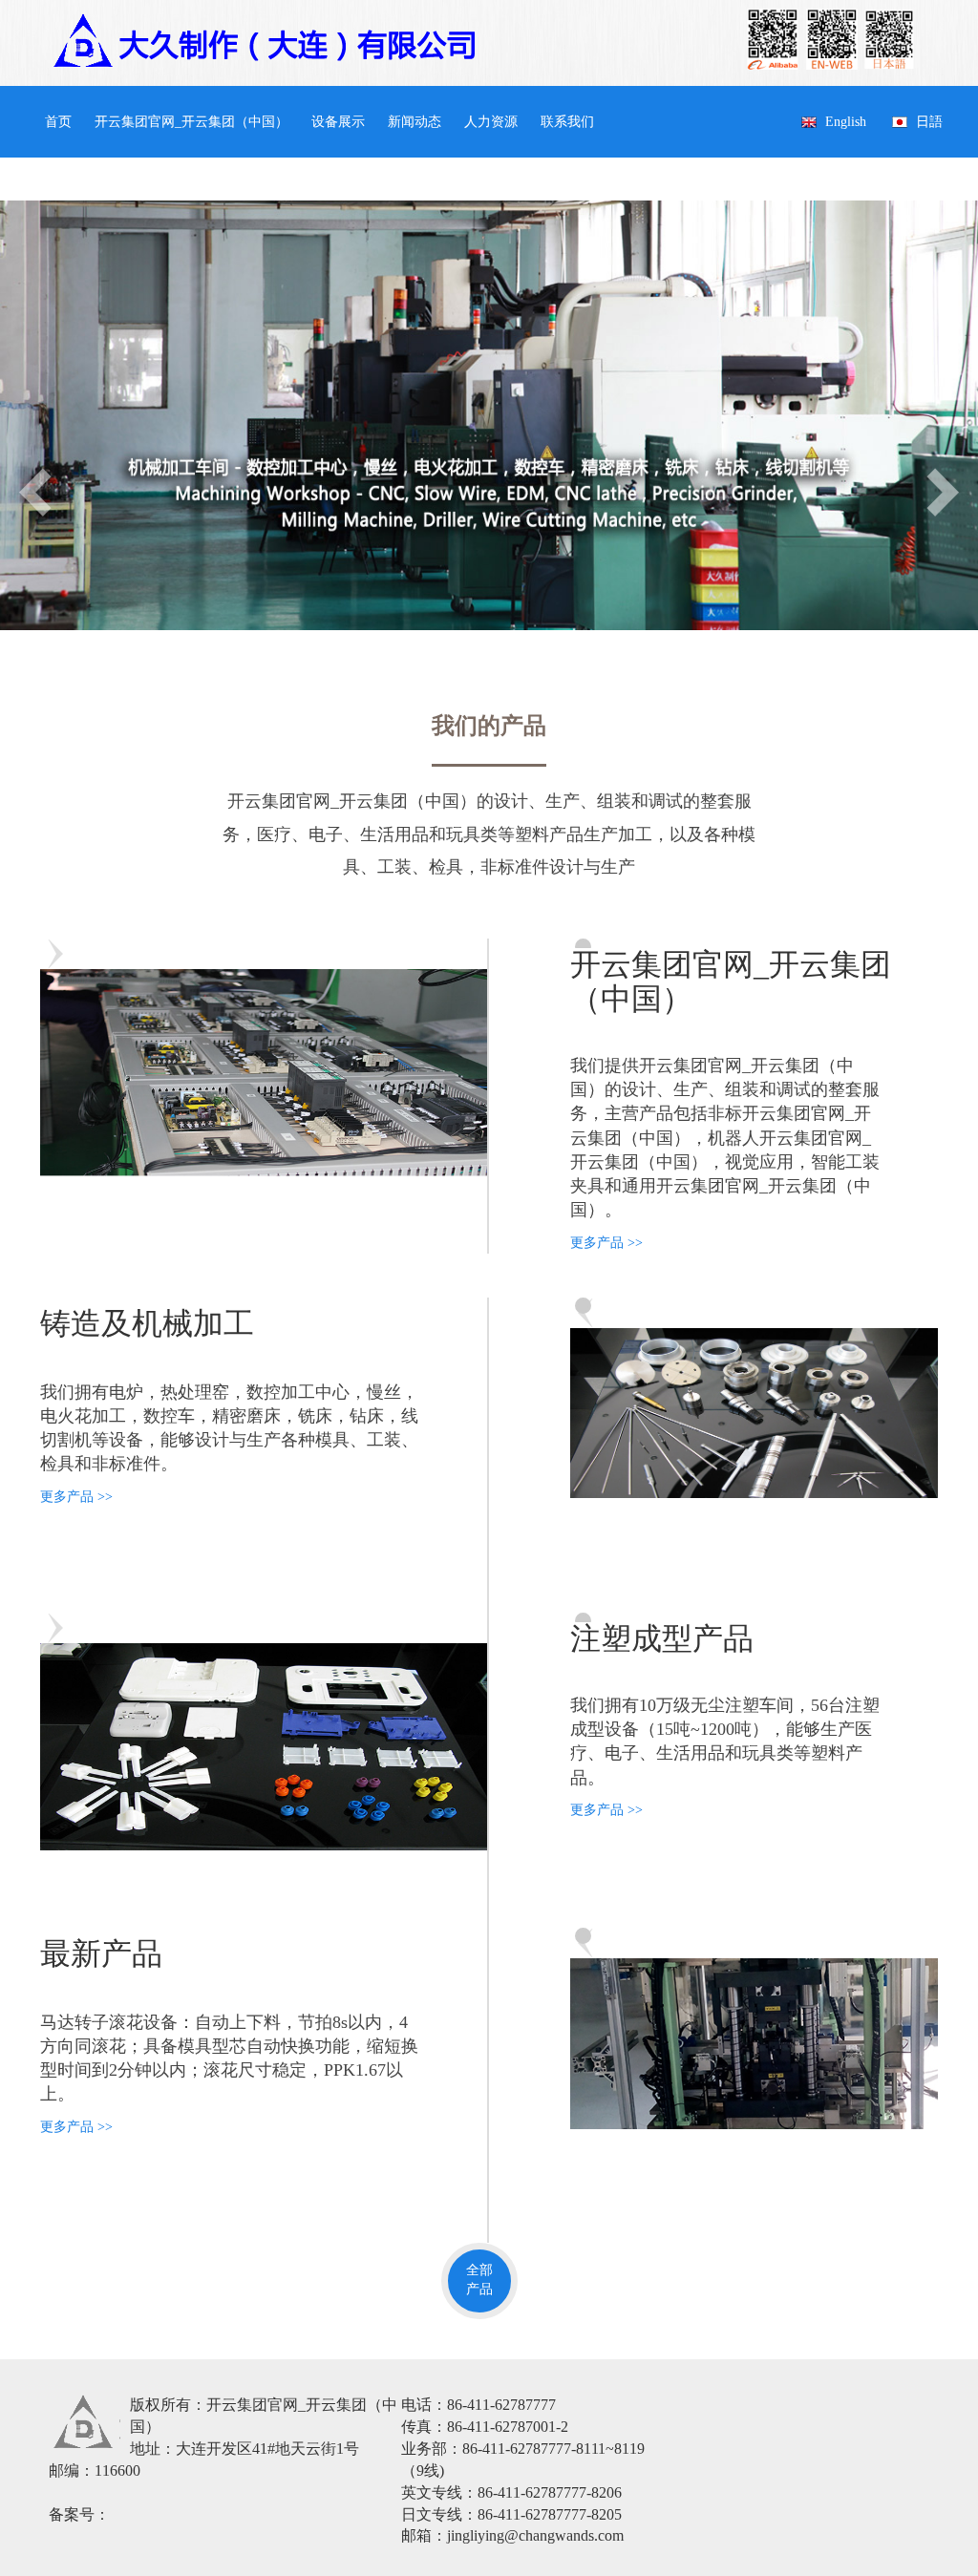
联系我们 (567, 122)
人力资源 (491, 122)
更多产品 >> (606, 1243)
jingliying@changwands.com (535, 2535)
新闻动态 (415, 122)
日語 (929, 122)
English (846, 122)
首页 (58, 122)
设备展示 (338, 122)
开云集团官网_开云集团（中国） (191, 122)
